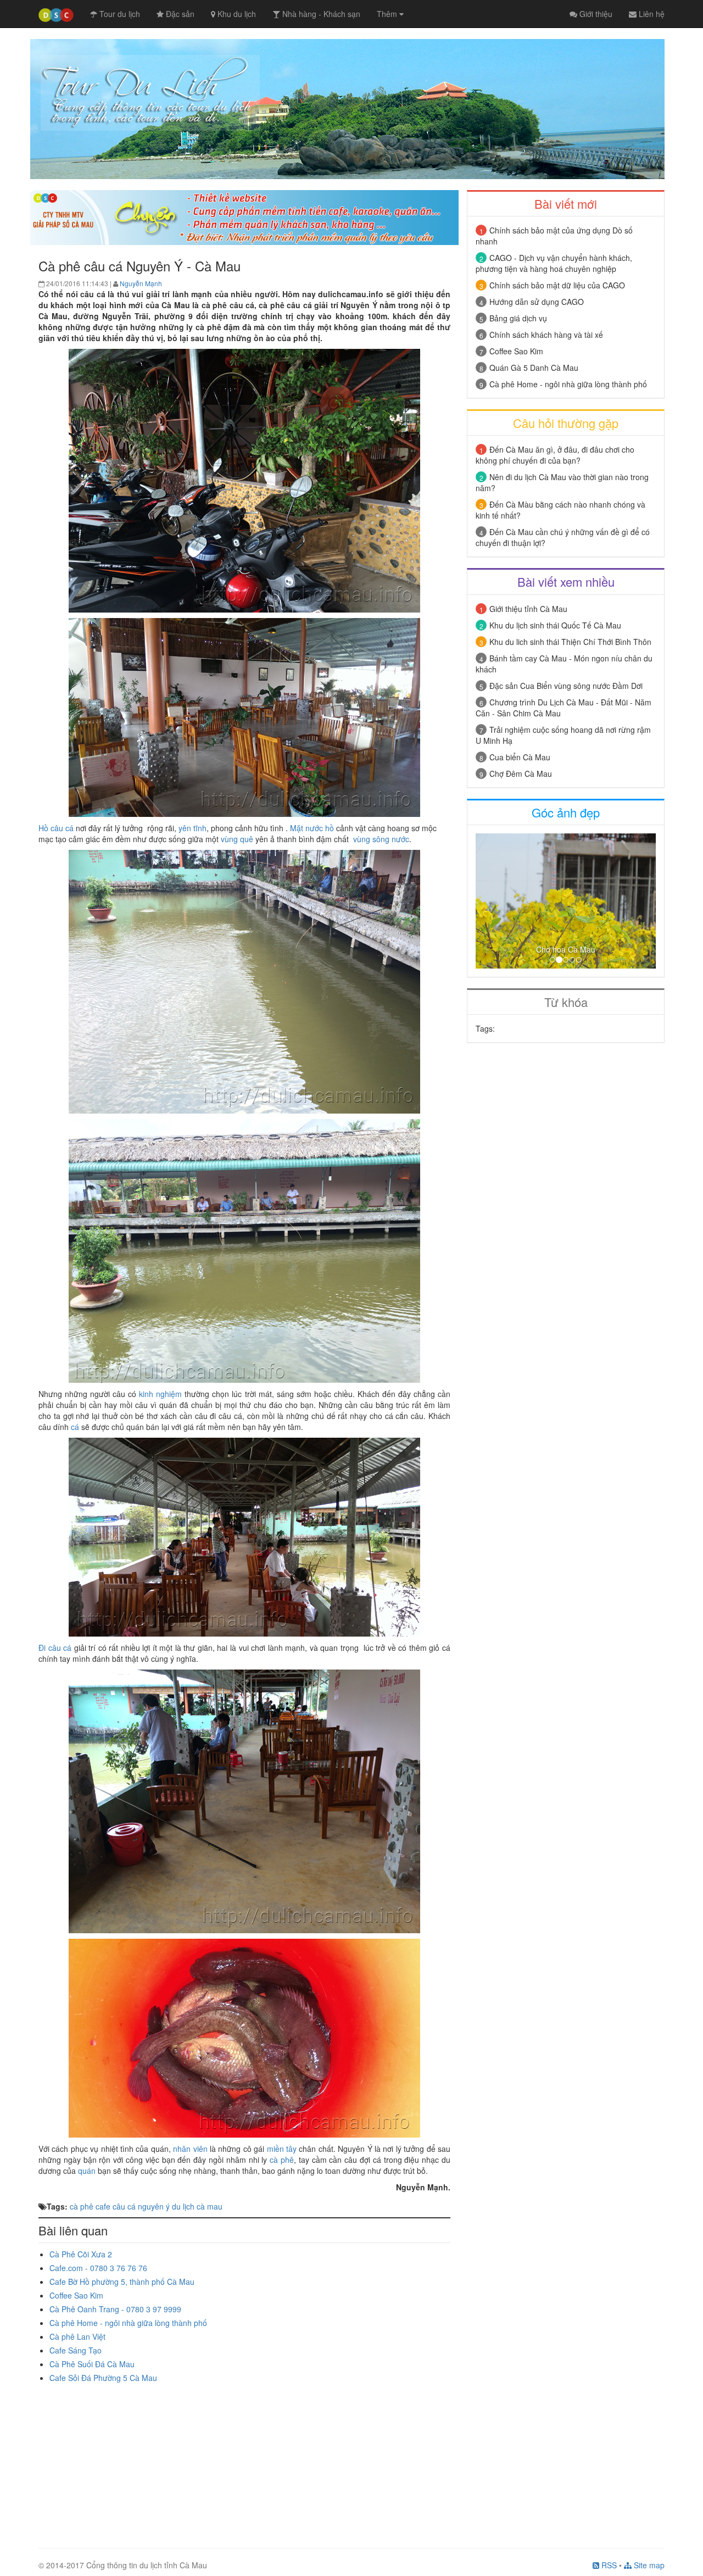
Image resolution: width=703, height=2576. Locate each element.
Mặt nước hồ (312, 828)
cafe (103, 2206)
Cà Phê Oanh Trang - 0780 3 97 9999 (115, 2309)
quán (87, 2171)
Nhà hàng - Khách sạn (320, 14)
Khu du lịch (236, 14)
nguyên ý (154, 2206)
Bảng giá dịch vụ (518, 318)
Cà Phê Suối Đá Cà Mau (92, 2364)
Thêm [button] (388, 14)
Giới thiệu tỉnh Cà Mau (528, 609)
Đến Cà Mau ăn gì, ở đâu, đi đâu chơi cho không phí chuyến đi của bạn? (555, 455)
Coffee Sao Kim (76, 2295)
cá (75, 1427)
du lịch (183, 2206)
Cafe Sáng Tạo (76, 2350)
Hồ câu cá (56, 828)
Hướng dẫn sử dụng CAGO (537, 302)
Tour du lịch (119, 14)
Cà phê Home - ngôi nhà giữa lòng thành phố (128, 2323)
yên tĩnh (193, 828)
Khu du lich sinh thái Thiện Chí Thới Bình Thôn (570, 642)
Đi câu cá (56, 1648)
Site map (648, 2565)
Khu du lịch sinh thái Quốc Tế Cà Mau (555, 625)
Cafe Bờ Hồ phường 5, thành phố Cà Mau (122, 2282)
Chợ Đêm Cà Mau (521, 774)
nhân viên (190, 2149)
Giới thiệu (595, 14)
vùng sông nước (381, 839)
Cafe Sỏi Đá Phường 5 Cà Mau (103, 2378)
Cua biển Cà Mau (520, 757)
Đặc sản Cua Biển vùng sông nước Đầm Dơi (566, 686)
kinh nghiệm (160, 1394)
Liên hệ (651, 14)
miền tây (282, 2149)
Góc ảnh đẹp (566, 812)
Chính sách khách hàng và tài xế (546, 335)
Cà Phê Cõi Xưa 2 (81, 2254)
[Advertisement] (244, 2460)
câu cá (124, 2206)
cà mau (210, 2206)
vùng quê (237, 839)
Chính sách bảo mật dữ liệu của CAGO (557, 285)
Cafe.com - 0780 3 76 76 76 (98, 2268)
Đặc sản (179, 14)
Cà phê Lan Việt (77, 2336)
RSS (608, 2565)
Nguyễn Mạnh (141, 283)
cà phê (282, 2160)
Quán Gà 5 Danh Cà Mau (534, 368)
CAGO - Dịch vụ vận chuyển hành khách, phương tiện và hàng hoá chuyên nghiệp (554, 263)
